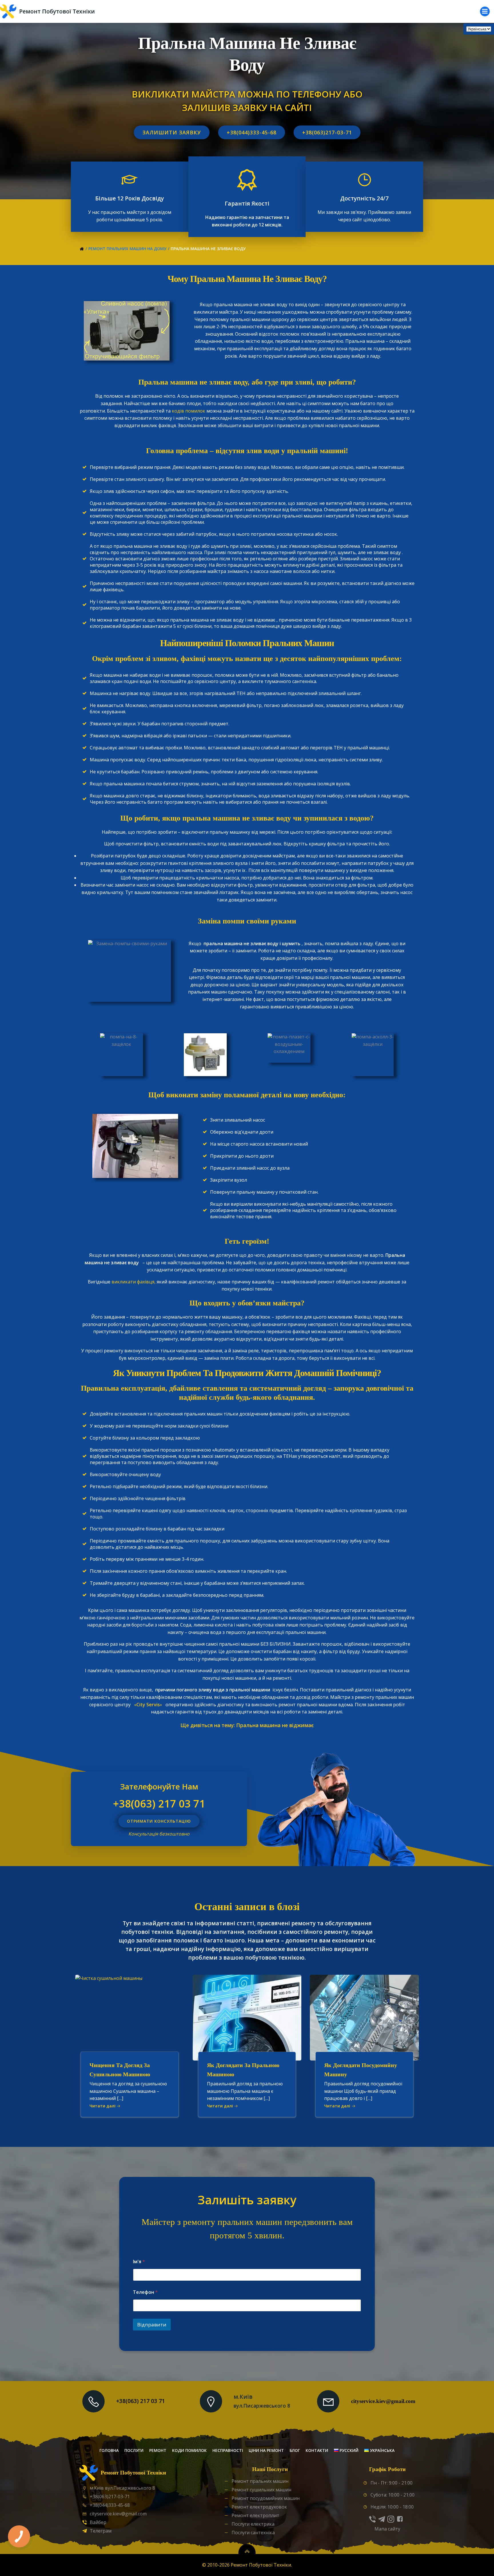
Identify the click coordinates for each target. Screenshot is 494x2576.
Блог (295, 2450)
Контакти (317, 2450)
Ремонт (158, 2450)
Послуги (134, 2450)
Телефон (145, 2292)
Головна (109, 2450)
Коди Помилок (189, 2450)
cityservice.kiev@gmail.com (383, 2401)
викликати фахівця (133, 1282)
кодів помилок (189, 411)
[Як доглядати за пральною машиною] (247, 2017)
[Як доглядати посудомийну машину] (364, 2017)
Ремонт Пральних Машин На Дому (127, 249)
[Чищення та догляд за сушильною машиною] (130, 2017)
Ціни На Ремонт (266, 2450)
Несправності (228, 2450)
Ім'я (139, 2262)
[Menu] (485, 11)
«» (148, 1705)
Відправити (152, 2325)
